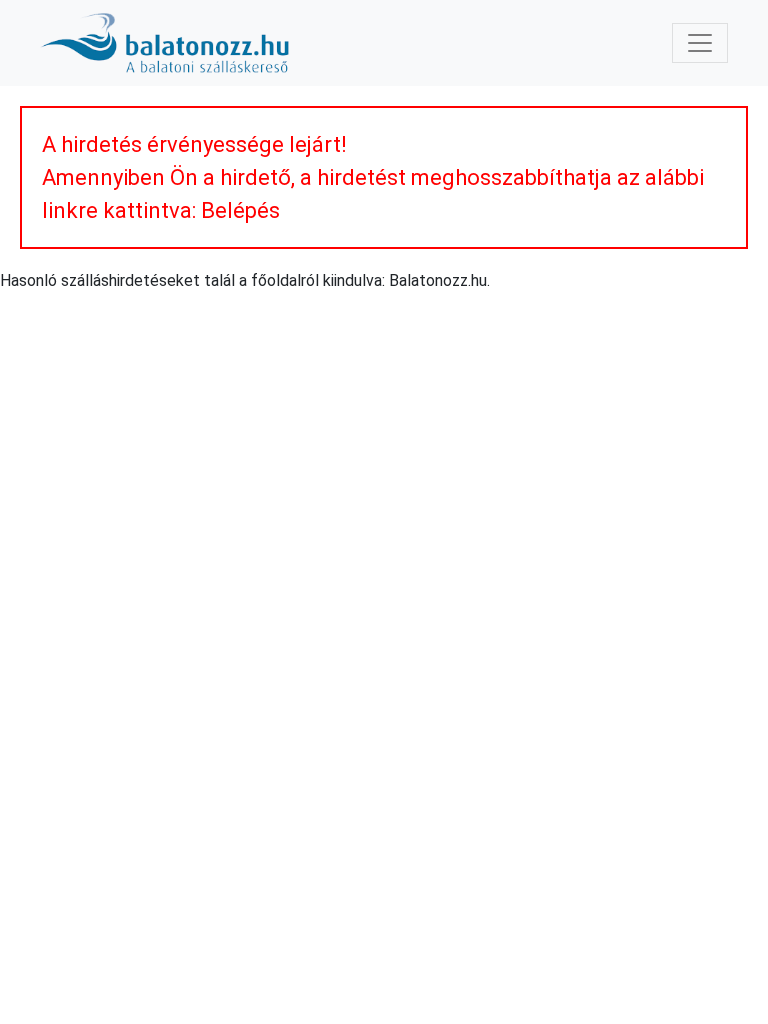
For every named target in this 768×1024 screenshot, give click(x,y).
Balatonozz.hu (438, 280)
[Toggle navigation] (700, 43)
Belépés (240, 210)
